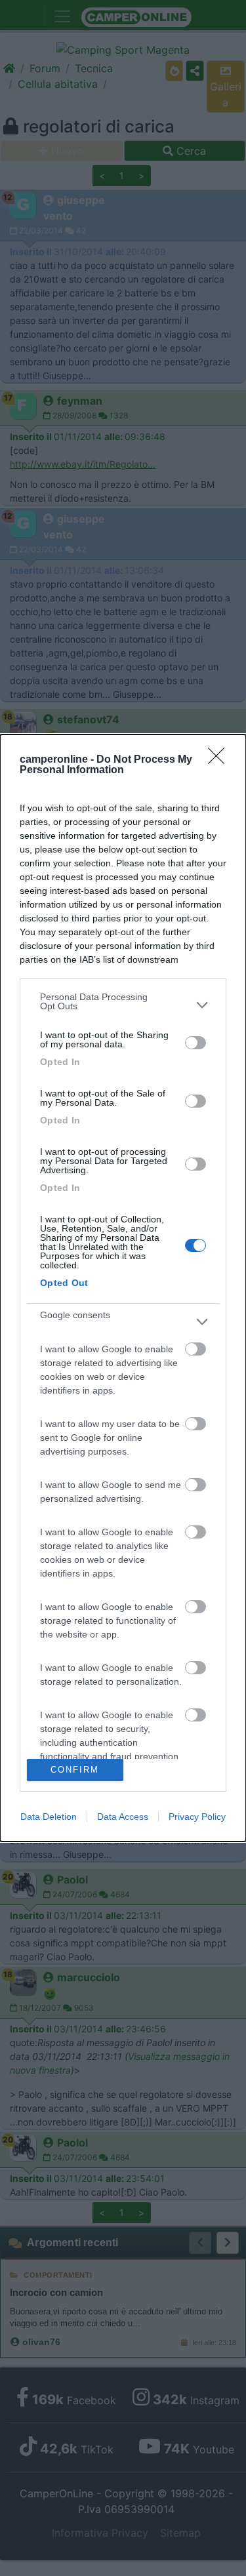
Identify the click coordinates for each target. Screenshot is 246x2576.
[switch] (195, 1043)
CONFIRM (75, 1770)
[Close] (220, 760)
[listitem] (123, 1005)
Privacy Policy (197, 1817)
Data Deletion (49, 1817)
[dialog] (123, 1288)
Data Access (123, 1817)
